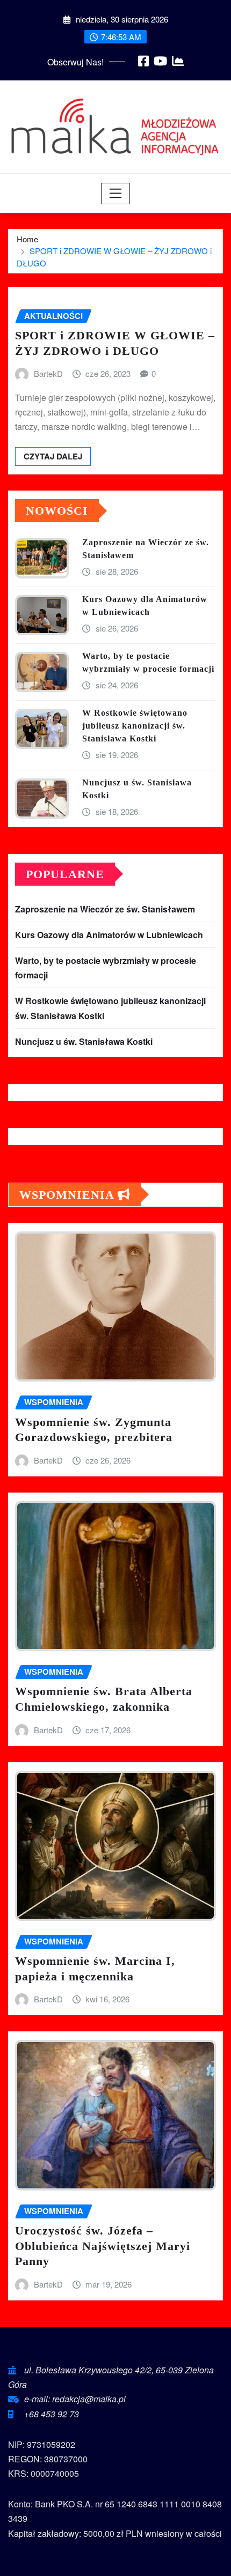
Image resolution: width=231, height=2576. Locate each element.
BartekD (48, 373)
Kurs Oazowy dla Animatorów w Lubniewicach (109, 935)
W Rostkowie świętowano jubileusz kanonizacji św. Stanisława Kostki (135, 726)
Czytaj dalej (53, 456)
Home (27, 239)
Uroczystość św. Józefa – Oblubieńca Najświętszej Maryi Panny (103, 2246)
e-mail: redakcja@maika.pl (75, 2399)
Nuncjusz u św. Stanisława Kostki (84, 1041)
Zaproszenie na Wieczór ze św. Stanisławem (105, 909)
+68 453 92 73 (52, 2414)
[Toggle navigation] (116, 194)
